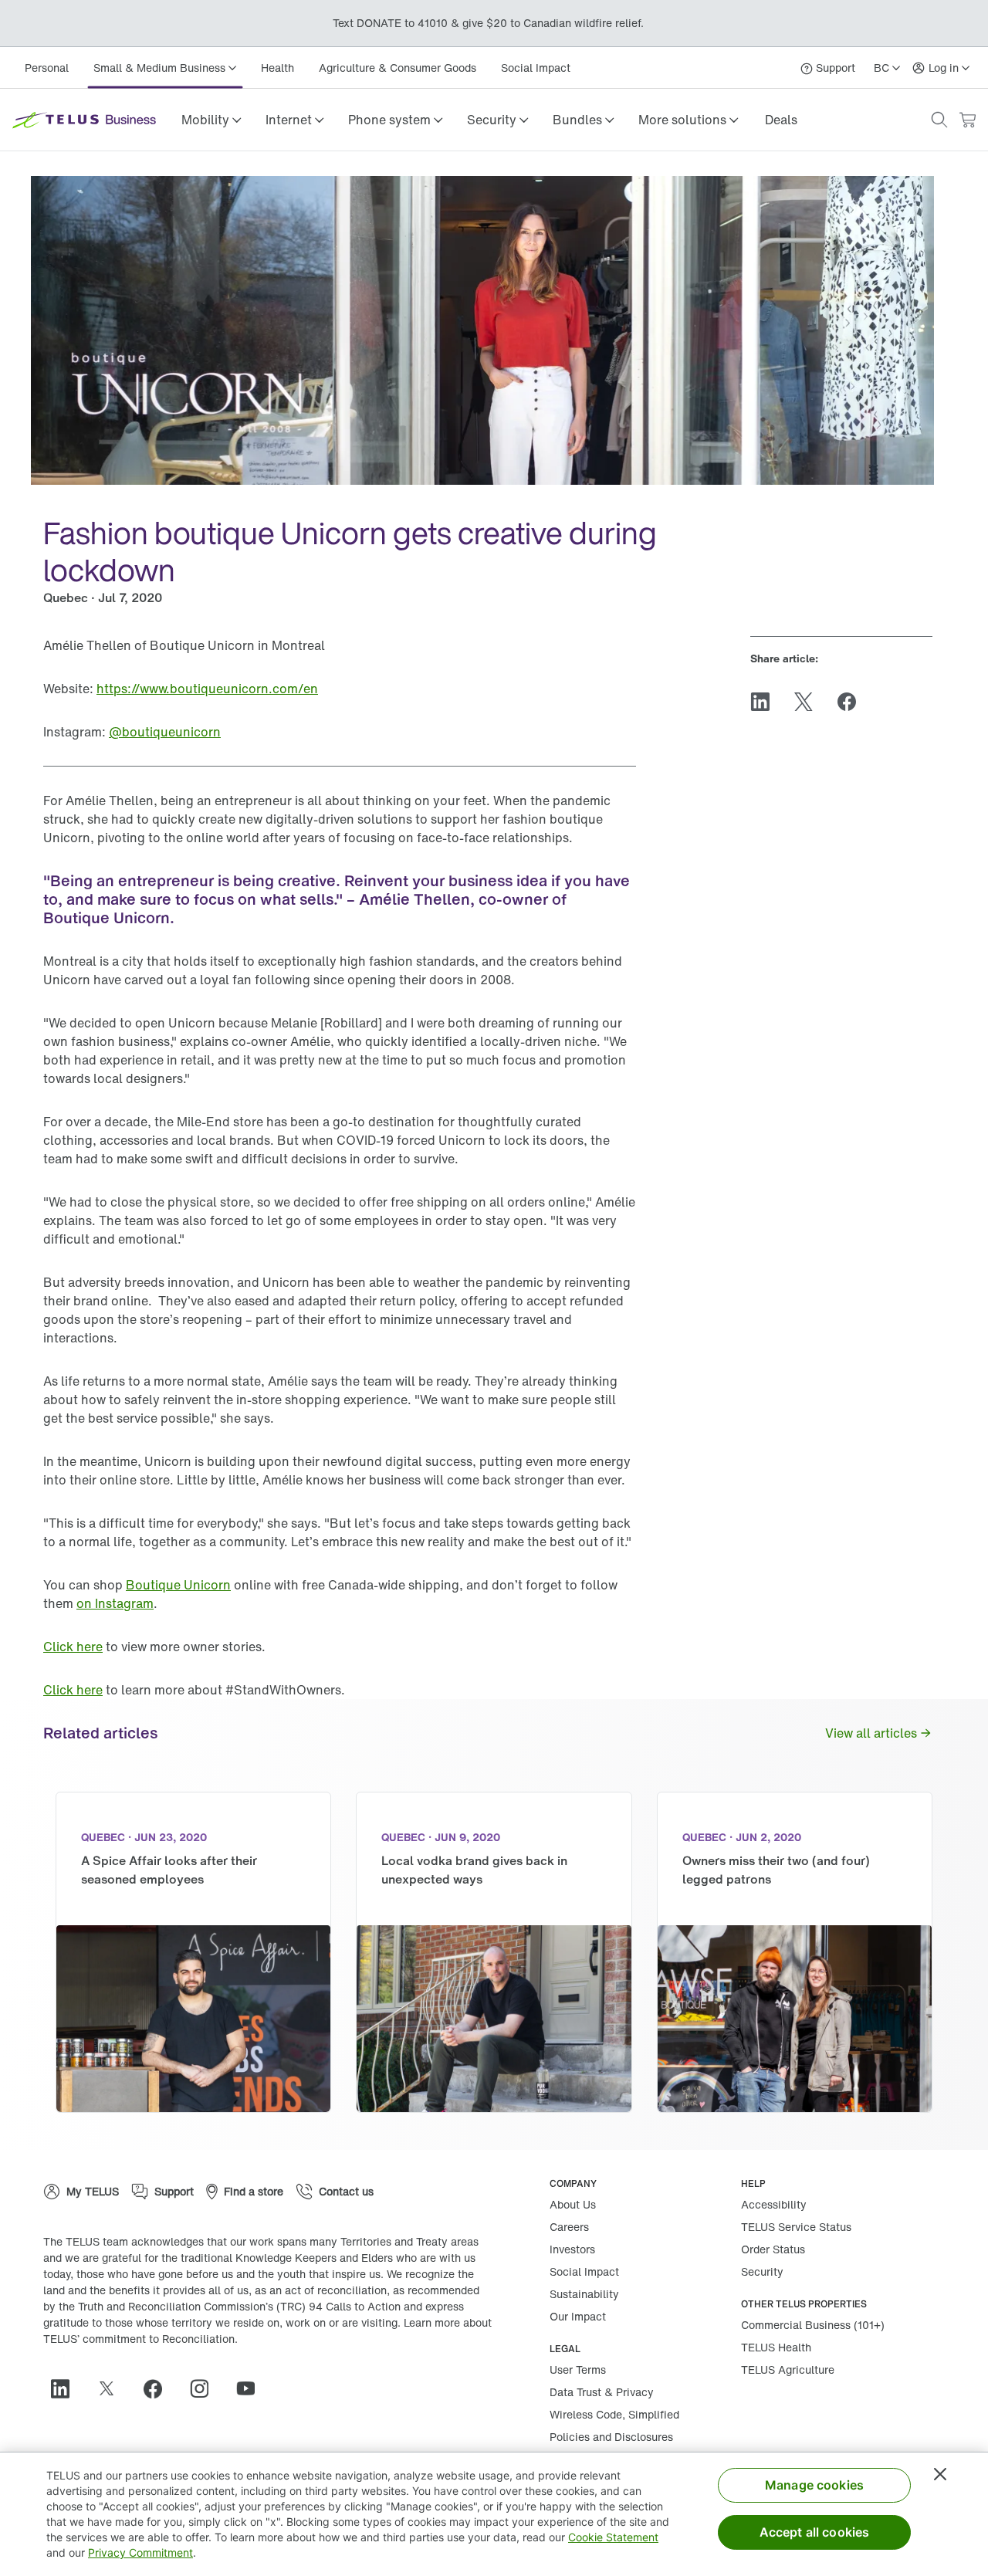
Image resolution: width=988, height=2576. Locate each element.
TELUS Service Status (796, 2227)
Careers (569, 2227)
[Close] (940, 2474)
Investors (572, 2249)
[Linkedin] (66, 2388)
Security (762, 2271)
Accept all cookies (815, 2532)
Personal (47, 68)
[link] (781, 120)
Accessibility (774, 2204)
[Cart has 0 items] (967, 120)
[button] (211, 120)
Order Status (773, 2249)
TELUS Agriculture (788, 2370)
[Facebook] (159, 2388)
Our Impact (578, 2316)
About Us (573, 2204)
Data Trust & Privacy (602, 2392)
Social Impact (536, 68)
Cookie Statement (613, 2537)
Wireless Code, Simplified (614, 2414)
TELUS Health (776, 2347)
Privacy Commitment (140, 2552)
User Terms (578, 2370)
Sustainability (584, 2294)
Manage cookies (814, 2485)
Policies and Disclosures (611, 2437)
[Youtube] (252, 2388)
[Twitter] (113, 2388)
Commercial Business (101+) (813, 2325)
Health (277, 68)
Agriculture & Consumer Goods (398, 68)
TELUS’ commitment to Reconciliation (139, 2339)
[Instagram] (205, 2388)
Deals (781, 120)
